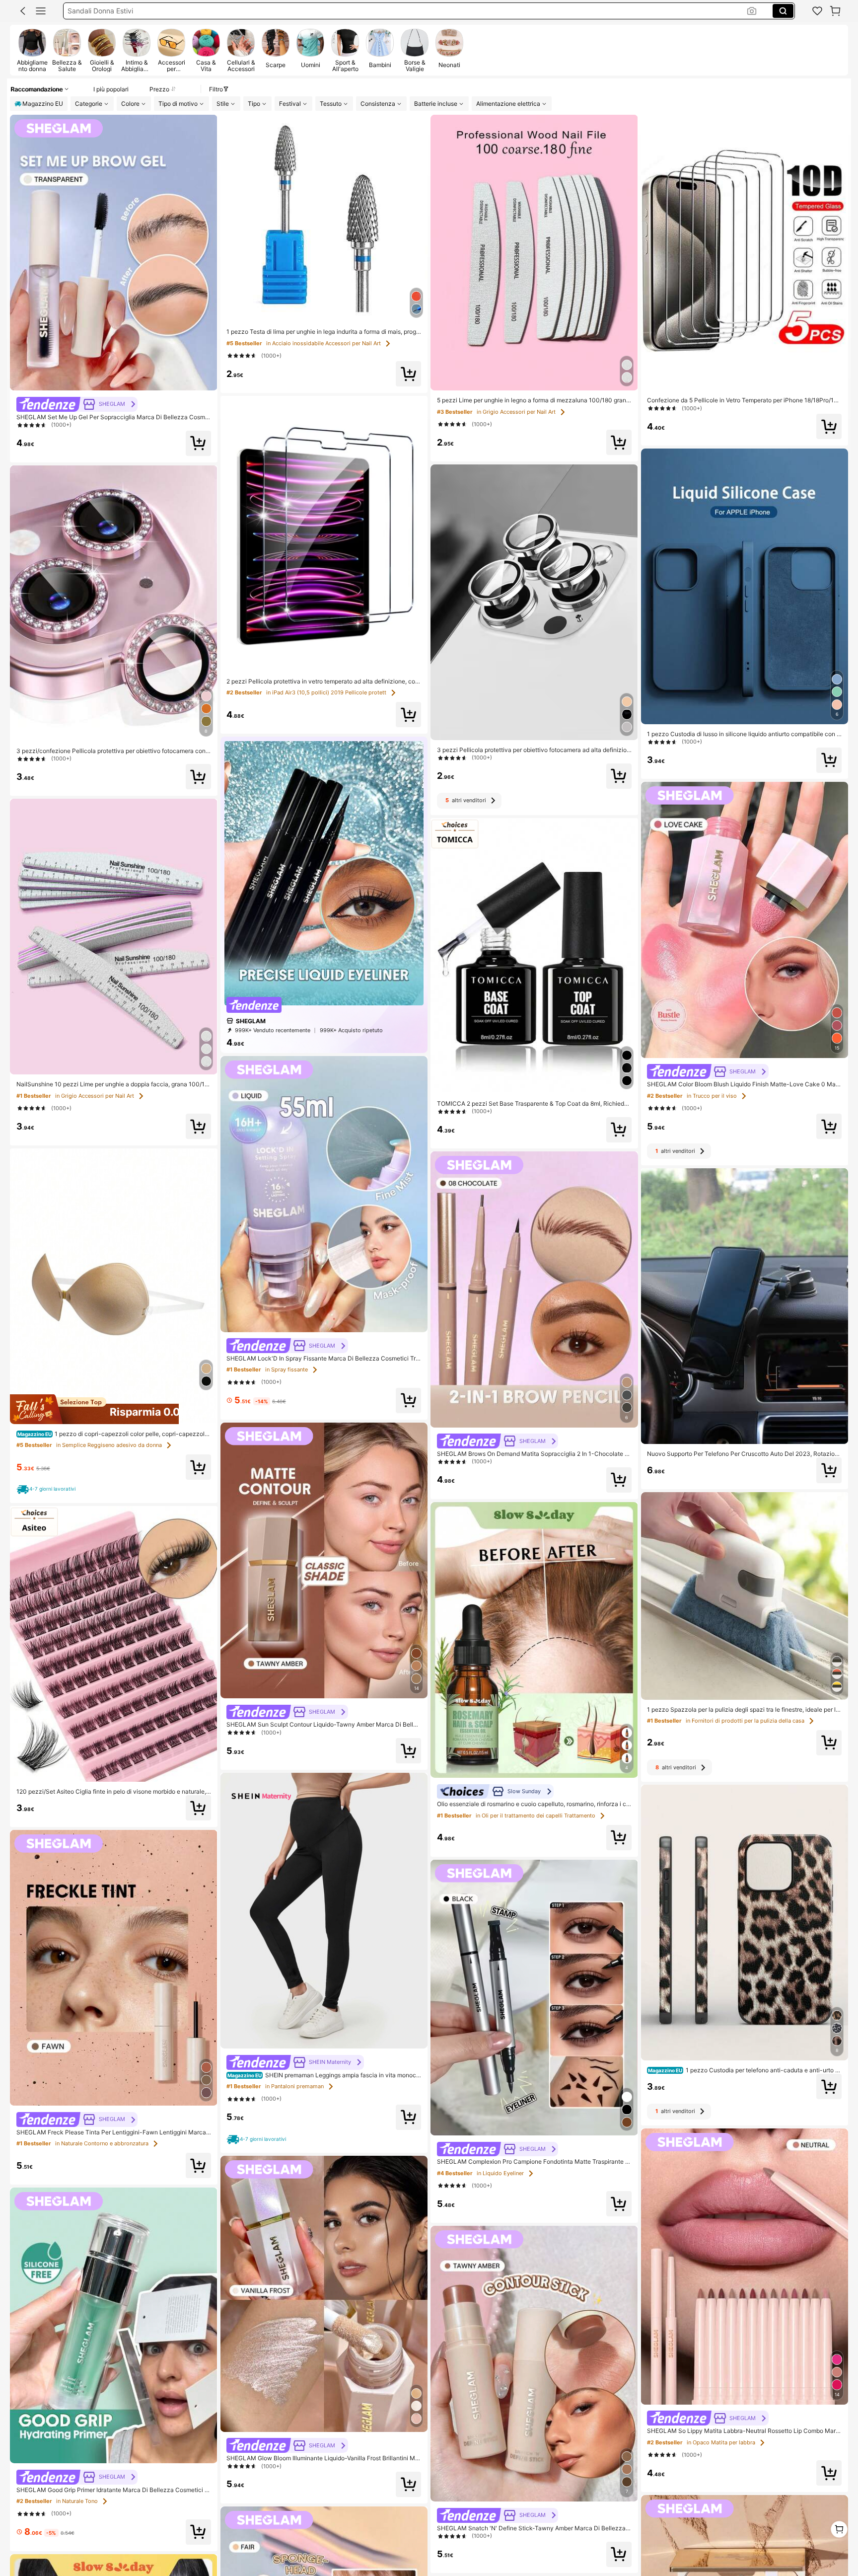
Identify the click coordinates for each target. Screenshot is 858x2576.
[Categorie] (41, 11)
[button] (23, 11)
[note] (48, 1489)
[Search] (783, 11)
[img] (114, 1409)
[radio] (32, 50)
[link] (817, 11)
